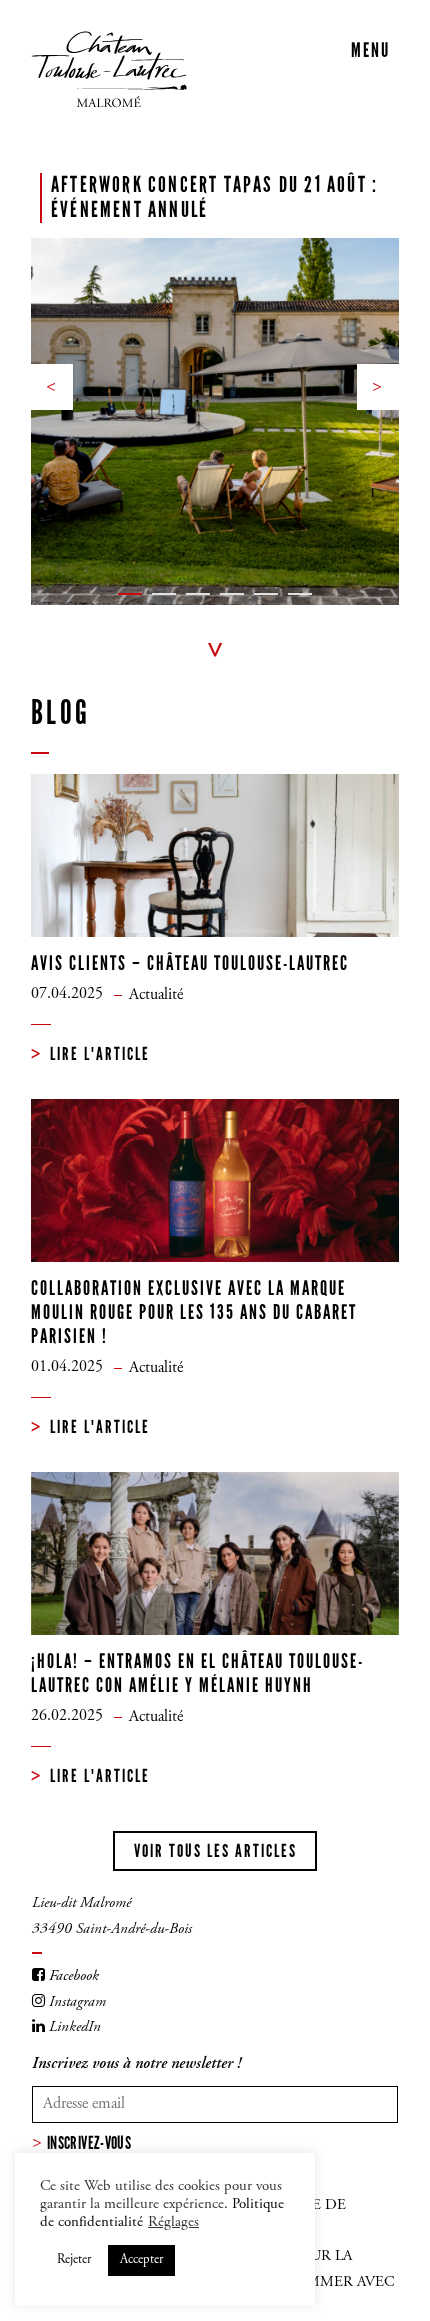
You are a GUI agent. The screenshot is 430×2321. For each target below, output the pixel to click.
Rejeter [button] (74, 2260)
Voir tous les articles (215, 1851)
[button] (130, 594)
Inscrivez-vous (89, 2143)
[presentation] (56, 387)
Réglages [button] (173, 2222)
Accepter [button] (141, 2260)
